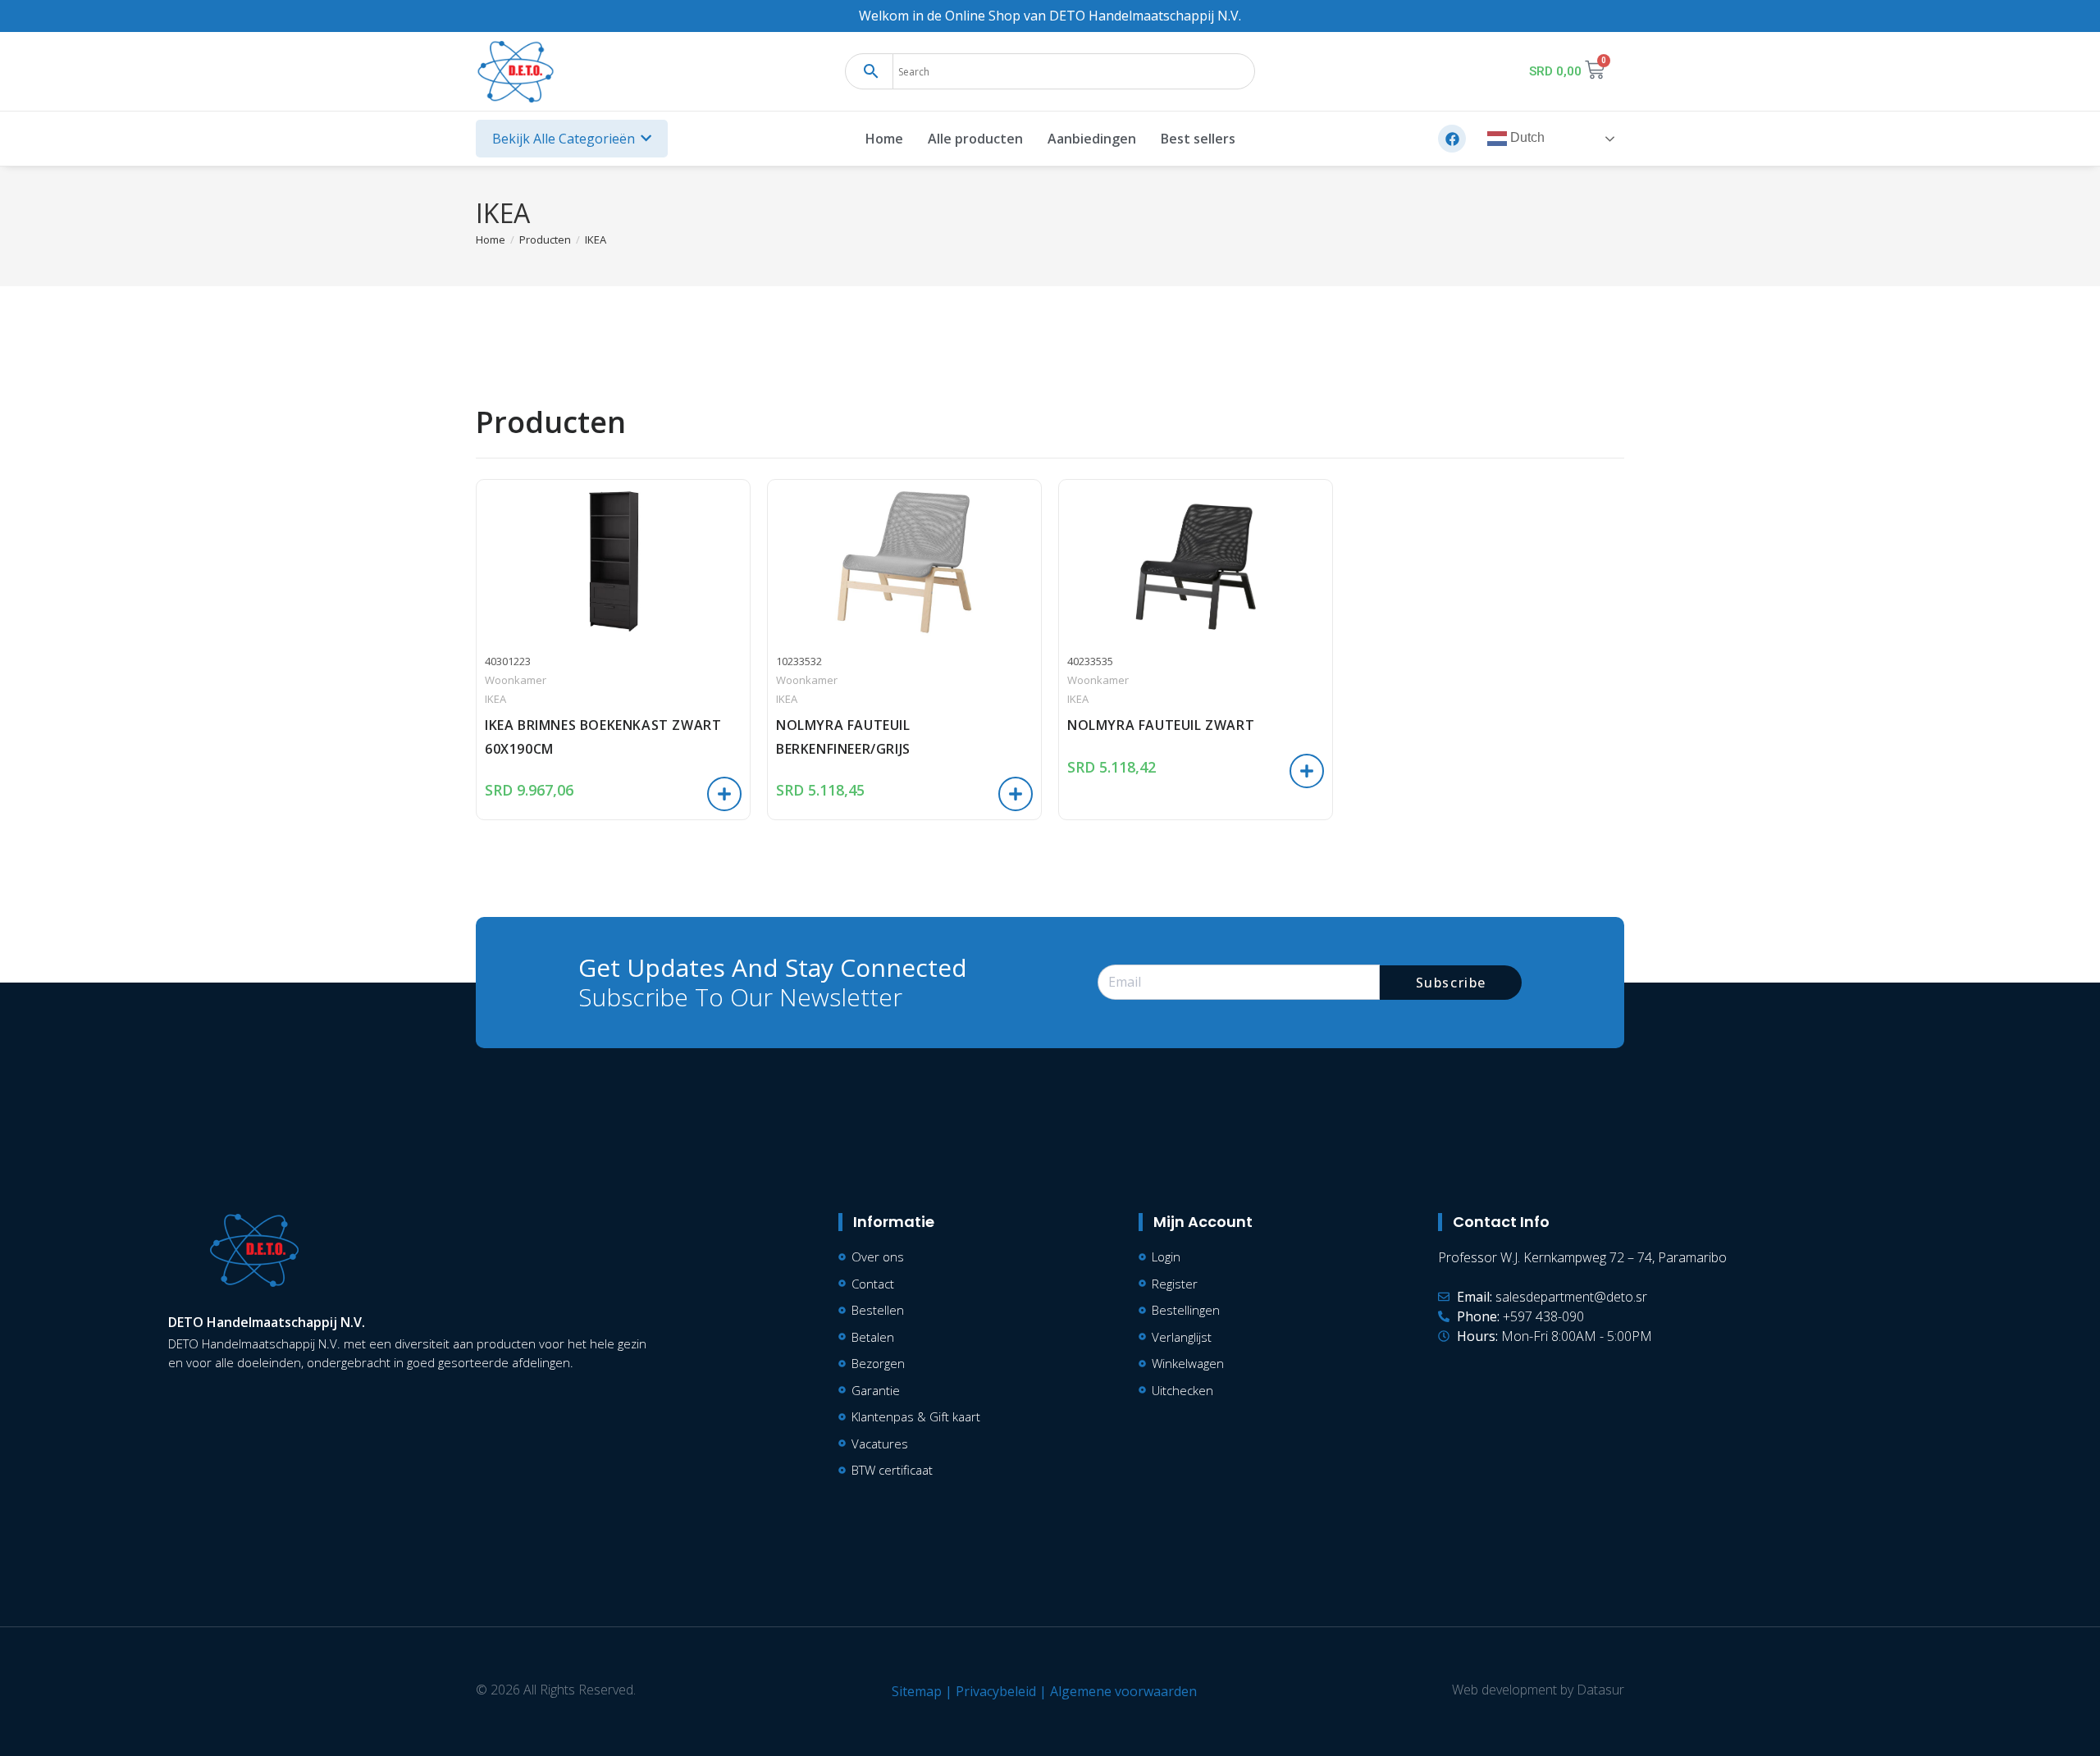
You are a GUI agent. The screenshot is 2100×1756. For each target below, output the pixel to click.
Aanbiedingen (1092, 139)
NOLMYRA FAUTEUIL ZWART (1161, 725)
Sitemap (917, 1691)
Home (884, 139)
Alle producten (975, 139)
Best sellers (1198, 139)
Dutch (1526, 138)
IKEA (596, 239)
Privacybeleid (996, 1691)
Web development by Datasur (1538, 1690)
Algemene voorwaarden (1123, 1691)
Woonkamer (516, 680)
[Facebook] (1452, 139)
